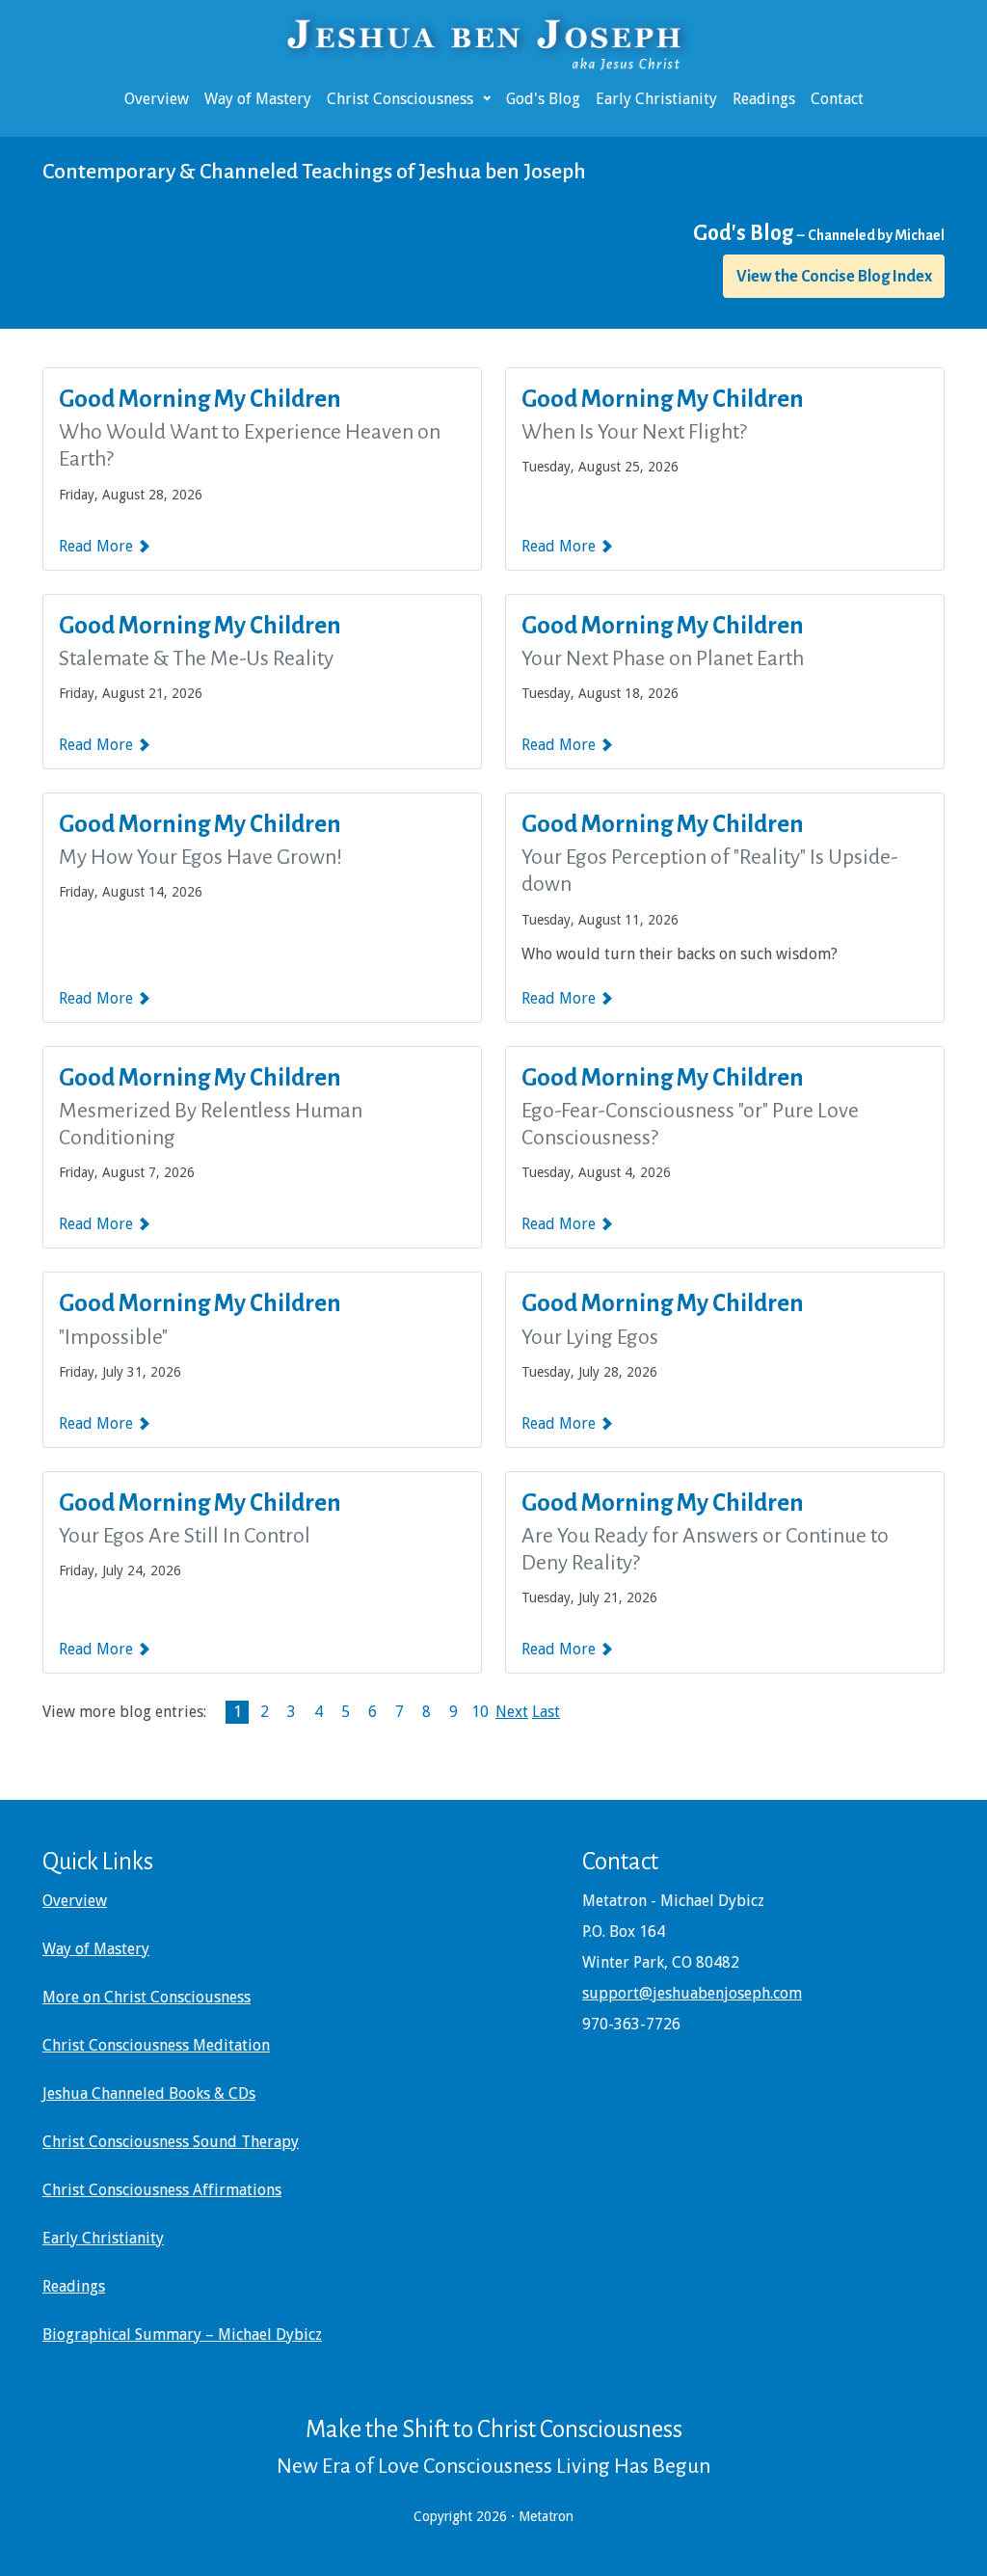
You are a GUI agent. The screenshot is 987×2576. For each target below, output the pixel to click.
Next (512, 1712)
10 (480, 1712)
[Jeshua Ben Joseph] (493, 42)
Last (546, 1712)
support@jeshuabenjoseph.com (692, 1993)
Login (12, 2564)
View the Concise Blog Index (834, 277)
